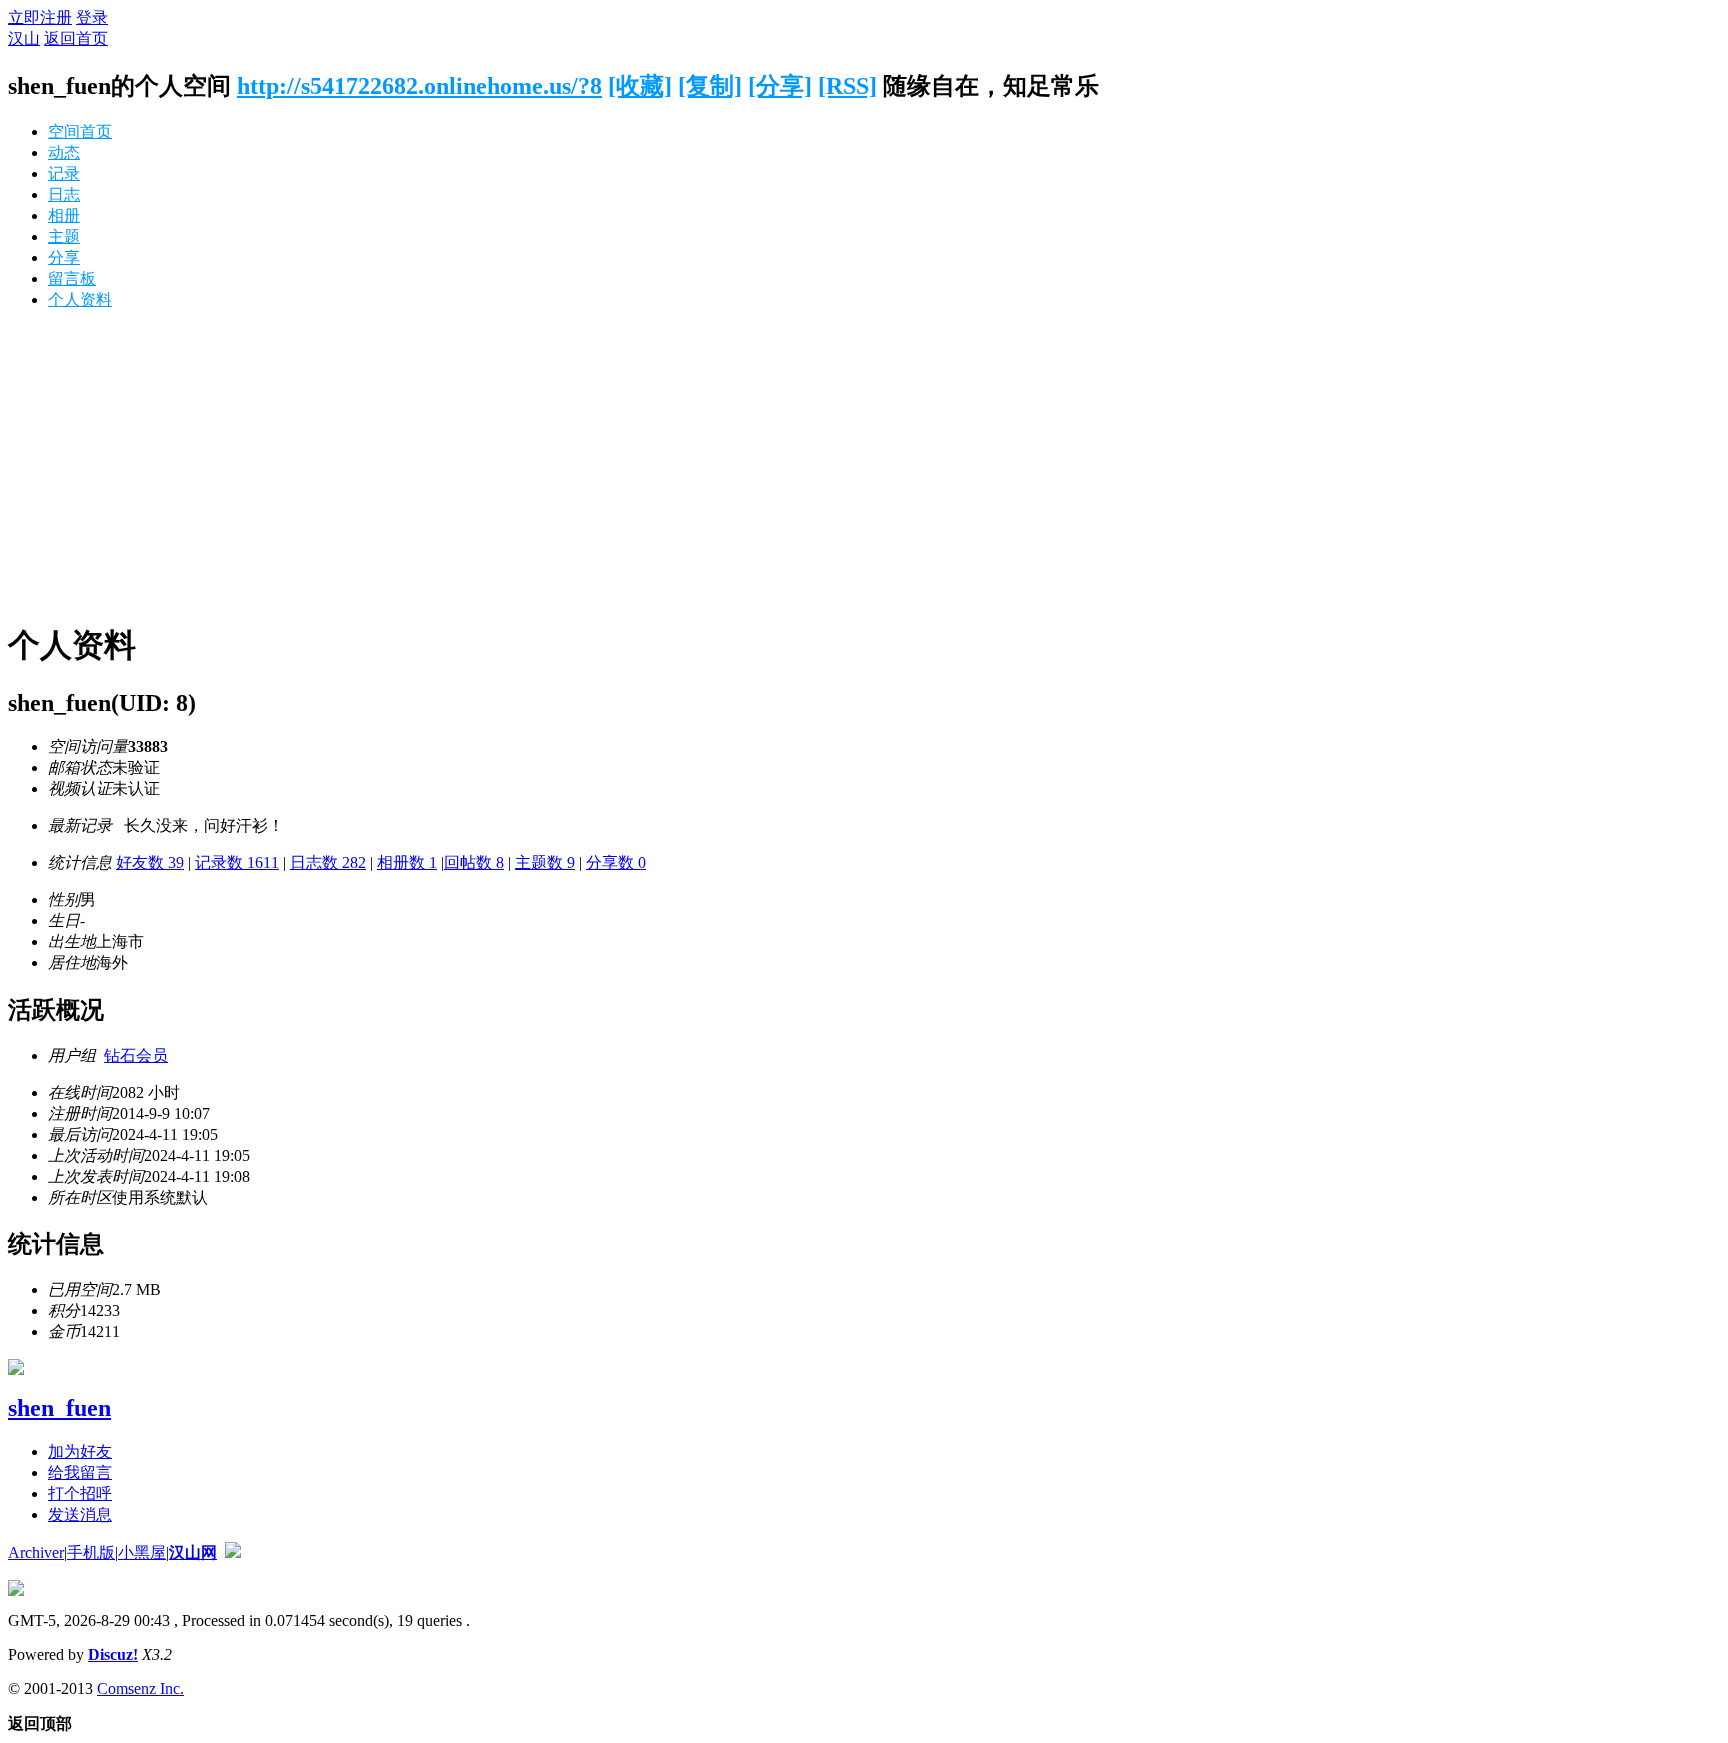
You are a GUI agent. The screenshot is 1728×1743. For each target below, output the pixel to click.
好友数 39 (150, 862)
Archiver (36, 1552)
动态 (64, 152)
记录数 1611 (237, 862)
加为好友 (80, 1451)
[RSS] (847, 86)
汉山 (24, 38)
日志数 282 (328, 862)
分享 (64, 257)
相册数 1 (407, 862)
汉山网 (193, 1552)
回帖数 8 (474, 862)
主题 (64, 236)
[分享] (780, 86)
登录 (92, 17)
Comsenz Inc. (140, 1688)
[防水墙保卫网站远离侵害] (233, 1552)
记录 (64, 173)
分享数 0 (616, 862)
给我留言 (80, 1472)
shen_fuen (59, 1408)
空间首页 (80, 131)
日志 (64, 194)
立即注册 (40, 17)
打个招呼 (80, 1493)
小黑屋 (142, 1552)
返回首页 (76, 38)
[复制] (710, 86)
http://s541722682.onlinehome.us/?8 (419, 86)
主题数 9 (545, 862)
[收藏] (640, 86)
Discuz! (113, 1654)
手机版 (91, 1552)
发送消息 (80, 1514)
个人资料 (80, 299)
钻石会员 (136, 1055)
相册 (64, 215)
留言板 (72, 278)
